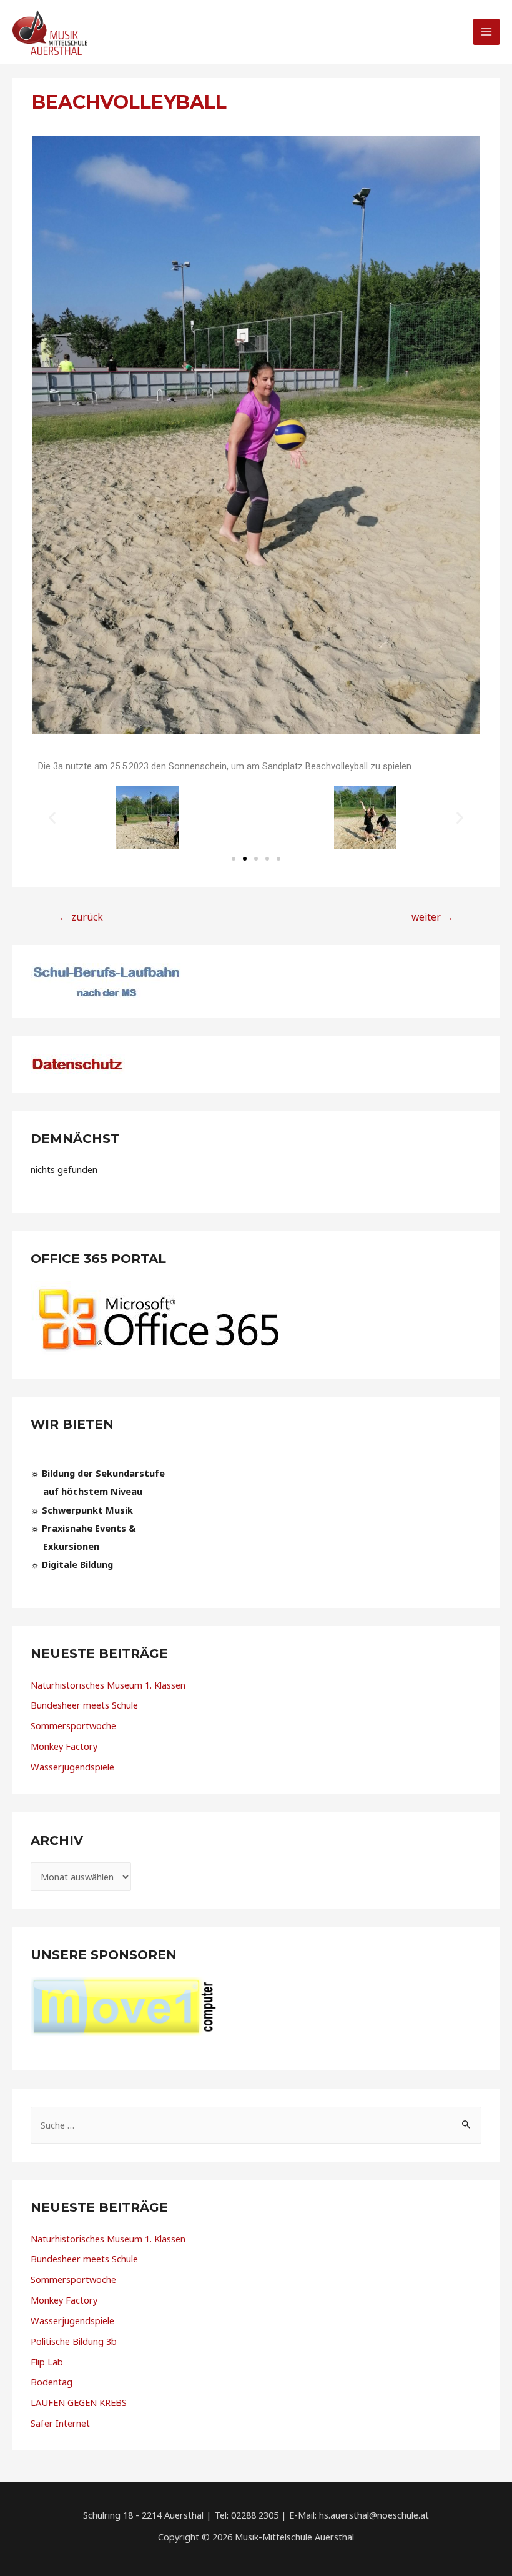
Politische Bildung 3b (74, 2341)
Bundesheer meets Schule (84, 1705)
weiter (432, 917)
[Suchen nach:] (256, 2125)
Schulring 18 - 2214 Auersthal (143, 2515)
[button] (234, 859)
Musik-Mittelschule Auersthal (294, 2537)
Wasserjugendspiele (72, 1767)
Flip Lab (47, 2362)
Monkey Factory (64, 1746)
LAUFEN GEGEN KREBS (79, 2402)
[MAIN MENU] (486, 32)
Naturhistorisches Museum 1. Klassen (108, 1685)
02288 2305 (255, 2515)
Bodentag (52, 2382)
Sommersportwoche (73, 1725)
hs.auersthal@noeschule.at (374, 2515)
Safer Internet (60, 2423)
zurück (81, 917)
